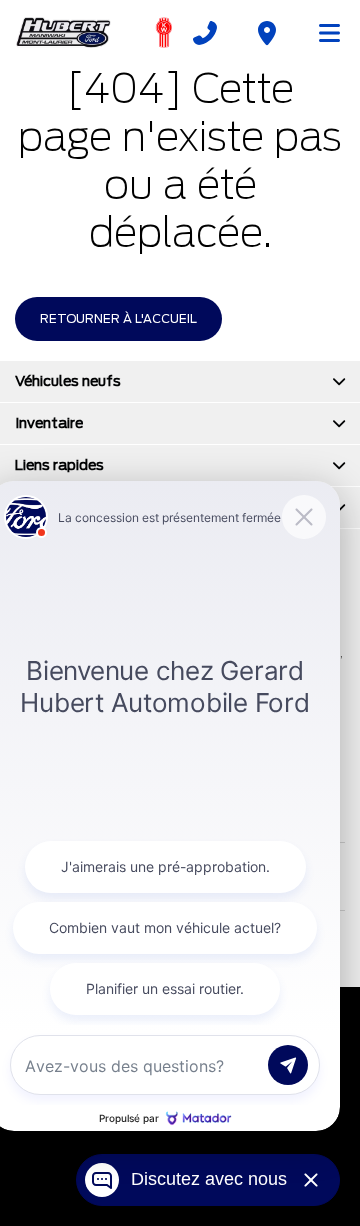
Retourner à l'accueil (118, 318)
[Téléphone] (205, 33)
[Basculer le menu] (321, 33)
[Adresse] (267, 33)
